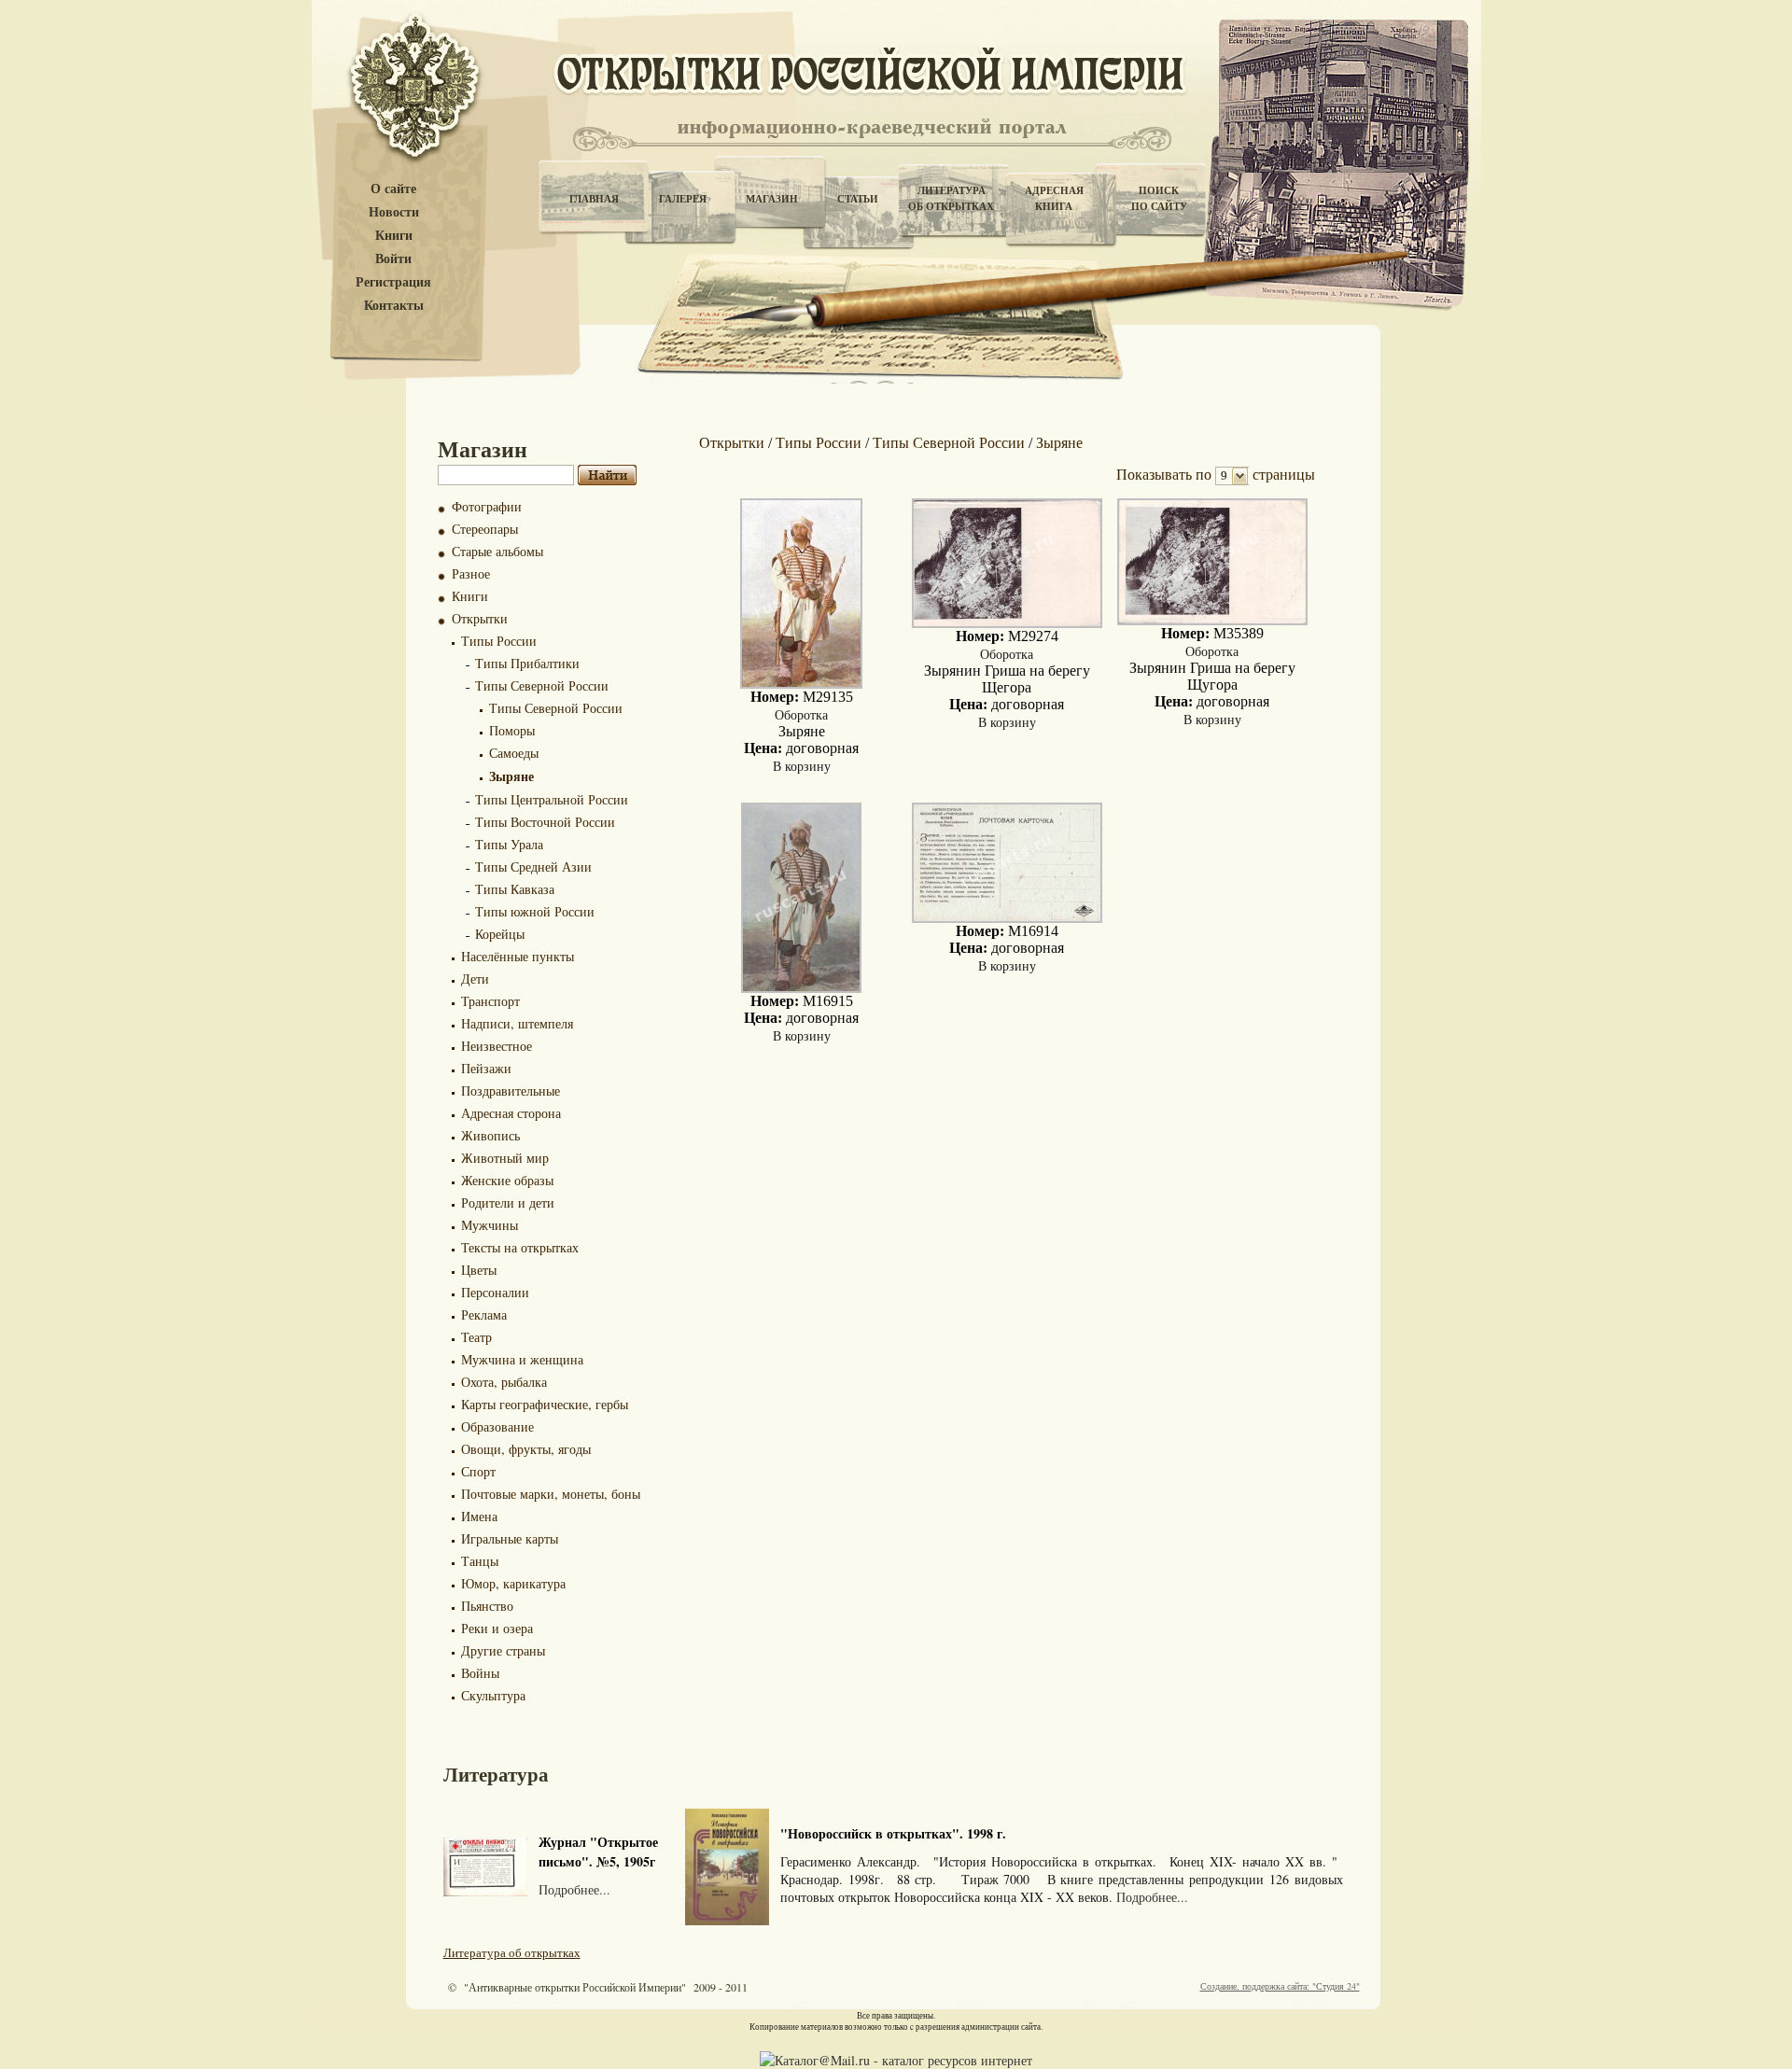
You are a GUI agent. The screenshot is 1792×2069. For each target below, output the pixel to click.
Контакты (394, 306)
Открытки (480, 618)
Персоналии (495, 1292)
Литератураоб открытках (951, 198)
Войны (480, 1673)
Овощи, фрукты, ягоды (526, 1449)
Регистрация (393, 282)
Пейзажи (486, 1068)
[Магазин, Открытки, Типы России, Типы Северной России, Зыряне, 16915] (801, 988)
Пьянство (487, 1606)
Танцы (480, 1561)
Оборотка (801, 714)
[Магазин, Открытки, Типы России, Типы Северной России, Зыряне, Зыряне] (801, 684)
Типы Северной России (542, 685)
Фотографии (487, 506)
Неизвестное (497, 1046)
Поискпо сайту (1159, 198)
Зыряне (511, 776)
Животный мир (505, 1158)
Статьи (858, 199)
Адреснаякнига (1054, 198)
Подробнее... (574, 1889)
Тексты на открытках (520, 1247)
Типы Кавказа (515, 889)
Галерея (683, 199)
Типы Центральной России (552, 799)
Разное (471, 573)
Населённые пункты (518, 956)
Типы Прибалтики (527, 663)
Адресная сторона (511, 1113)
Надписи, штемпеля (517, 1023)
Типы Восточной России (545, 822)
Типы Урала (509, 844)
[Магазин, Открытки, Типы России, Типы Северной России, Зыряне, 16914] (1007, 918)
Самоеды (514, 753)
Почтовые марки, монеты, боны (551, 1494)
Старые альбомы (497, 551)
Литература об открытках (512, 1952)
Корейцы (500, 934)
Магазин (772, 199)
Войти (393, 259)
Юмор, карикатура (513, 1583)
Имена (479, 1516)
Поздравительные (511, 1090)
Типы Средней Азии (533, 867)
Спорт (478, 1471)
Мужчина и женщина (522, 1359)
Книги (394, 236)
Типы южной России (535, 911)
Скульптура (493, 1695)
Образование (497, 1426)
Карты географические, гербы (545, 1404)
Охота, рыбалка (504, 1382)
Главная (594, 199)
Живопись (490, 1135)
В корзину (802, 766)
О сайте (393, 189)
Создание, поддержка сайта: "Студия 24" (1280, 1986)
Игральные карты (510, 1538)
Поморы (512, 730)
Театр (476, 1337)
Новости (394, 212)
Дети (475, 979)
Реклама (484, 1314)
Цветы (479, 1270)
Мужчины (490, 1225)
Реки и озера (497, 1628)
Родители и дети (508, 1202)
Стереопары (485, 529)
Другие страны (503, 1650)
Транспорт (490, 1001)
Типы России (499, 641)
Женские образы (507, 1180)
